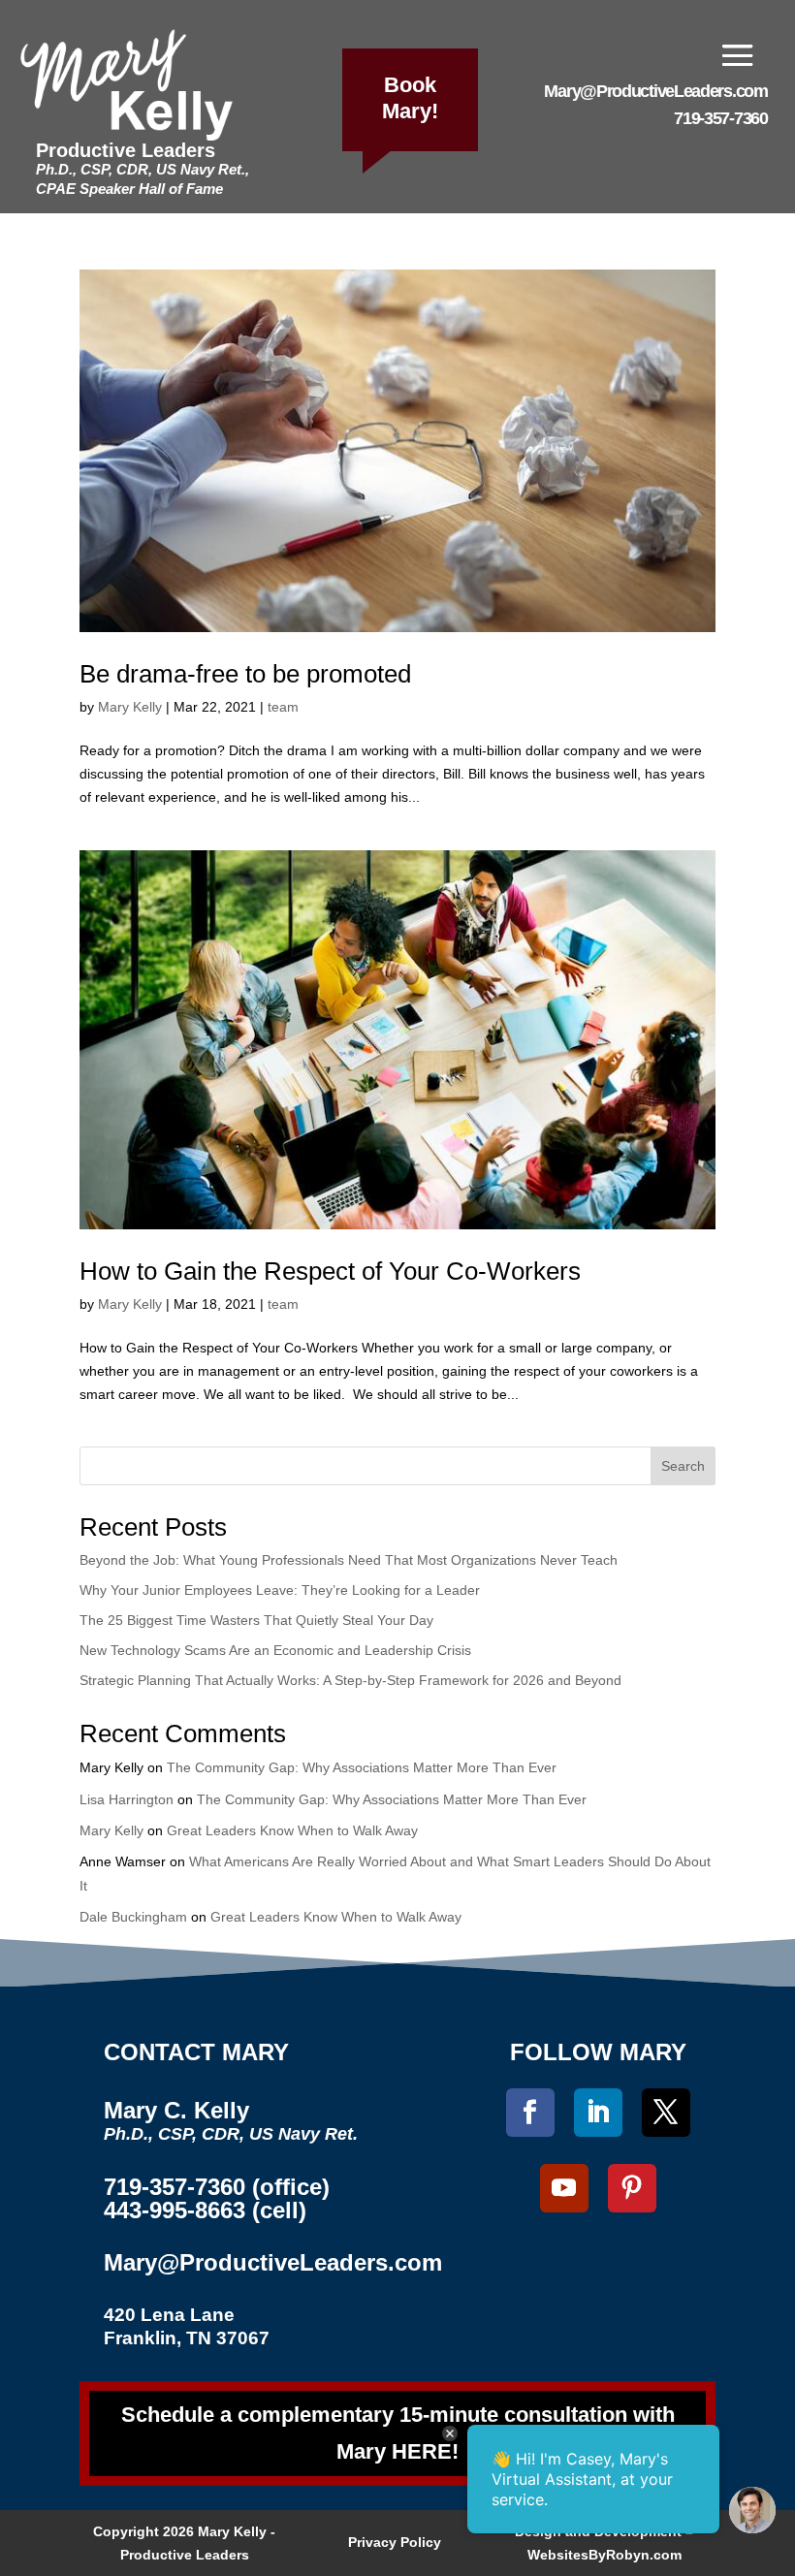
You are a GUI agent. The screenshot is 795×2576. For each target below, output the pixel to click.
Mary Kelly (130, 707)
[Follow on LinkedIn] (598, 2113)
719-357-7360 (720, 118)
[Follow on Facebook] (530, 2113)
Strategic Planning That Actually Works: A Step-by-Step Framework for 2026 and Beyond (350, 1680)
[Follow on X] (666, 2113)
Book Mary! (410, 98)
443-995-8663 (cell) (205, 2210)
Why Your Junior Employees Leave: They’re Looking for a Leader (280, 1590)
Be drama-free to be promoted (245, 674)
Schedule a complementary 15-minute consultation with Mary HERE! (398, 2433)
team (283, 707)
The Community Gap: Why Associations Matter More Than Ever (362, 1767)
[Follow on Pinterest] (632, 2188)
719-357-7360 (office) (217, 2187)
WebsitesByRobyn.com (604, 2555)
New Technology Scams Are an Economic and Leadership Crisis (275, 1650)
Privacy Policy (395, 2542)
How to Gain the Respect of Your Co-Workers (330, 1271)
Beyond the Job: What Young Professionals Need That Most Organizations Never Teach (349, 1560)
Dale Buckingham (133, 1917)
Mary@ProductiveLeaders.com (655, 91)
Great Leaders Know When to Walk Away (292, 1830)
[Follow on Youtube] (564, 2188)
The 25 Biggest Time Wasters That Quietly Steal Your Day (256, 1620)
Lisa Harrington (127, 1799)
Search (683, 1466)
